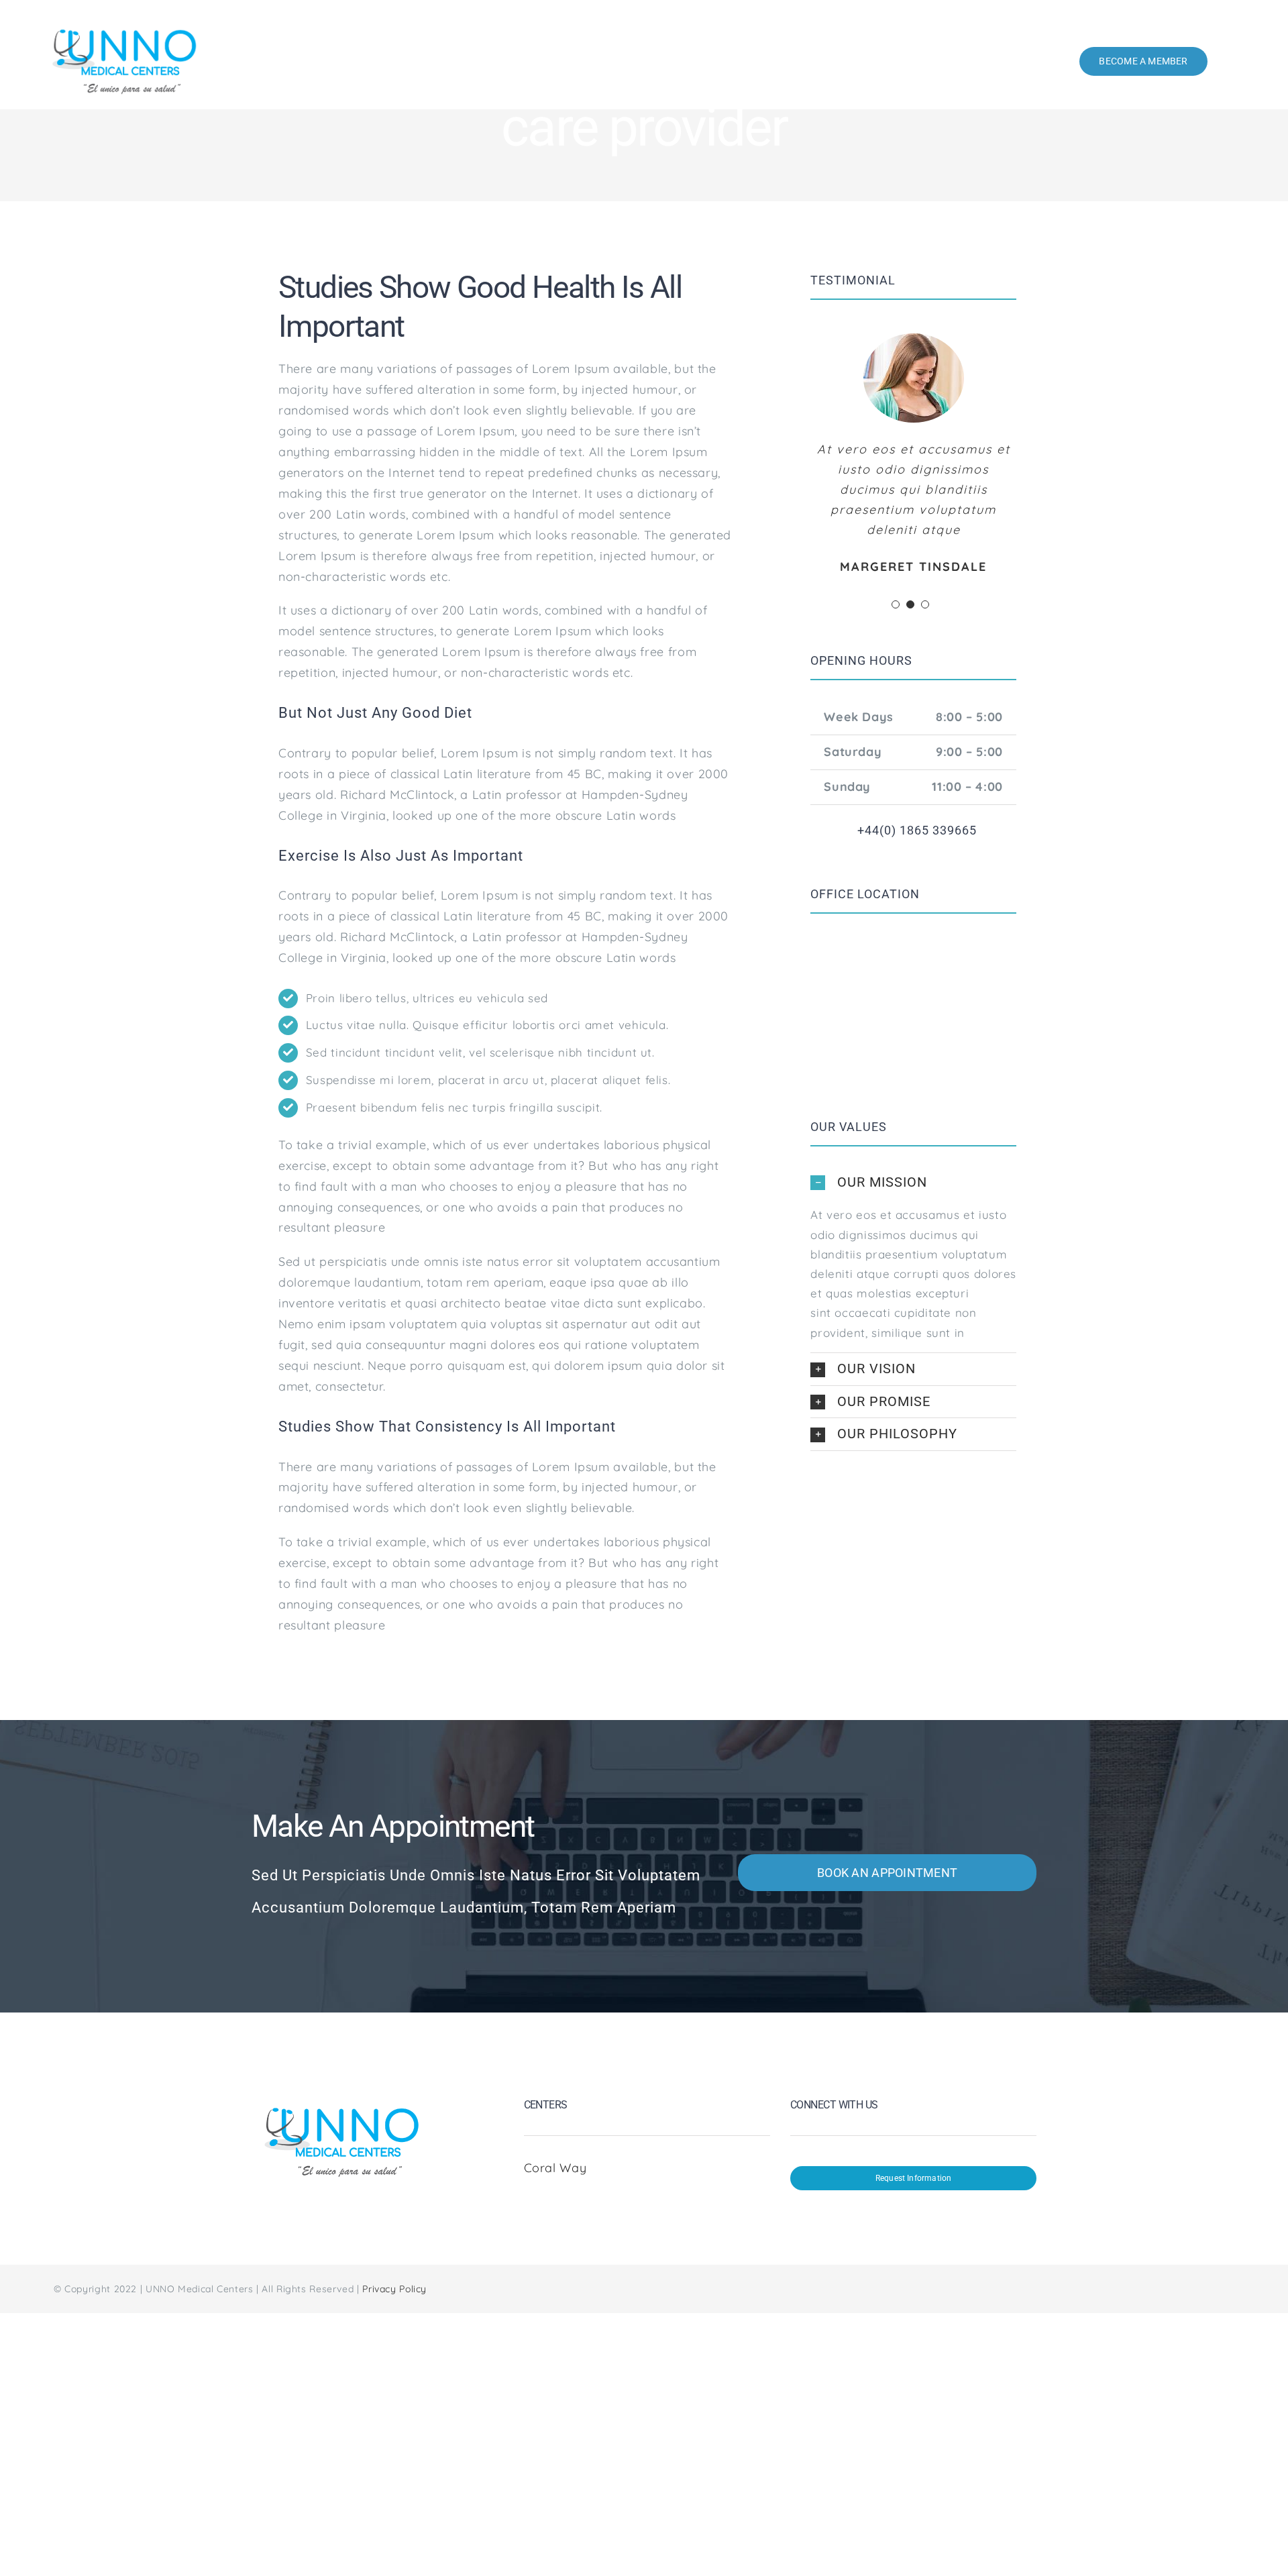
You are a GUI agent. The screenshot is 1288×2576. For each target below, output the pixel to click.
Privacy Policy (394, 2289)
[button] (913, 1183)
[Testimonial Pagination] (896, 604)
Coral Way (557, 2168)
